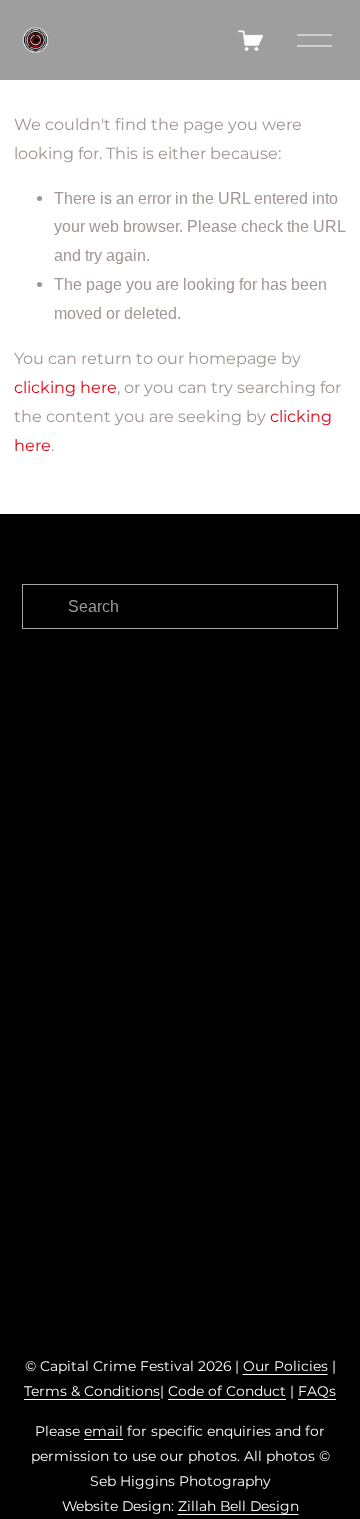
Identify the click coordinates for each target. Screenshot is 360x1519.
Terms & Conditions (92, 1391)
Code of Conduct (227, 1391)
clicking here (65, 387)
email (103, 1431)
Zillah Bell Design (238, 1506)
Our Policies (285, 1366)
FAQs (317, 1391)
